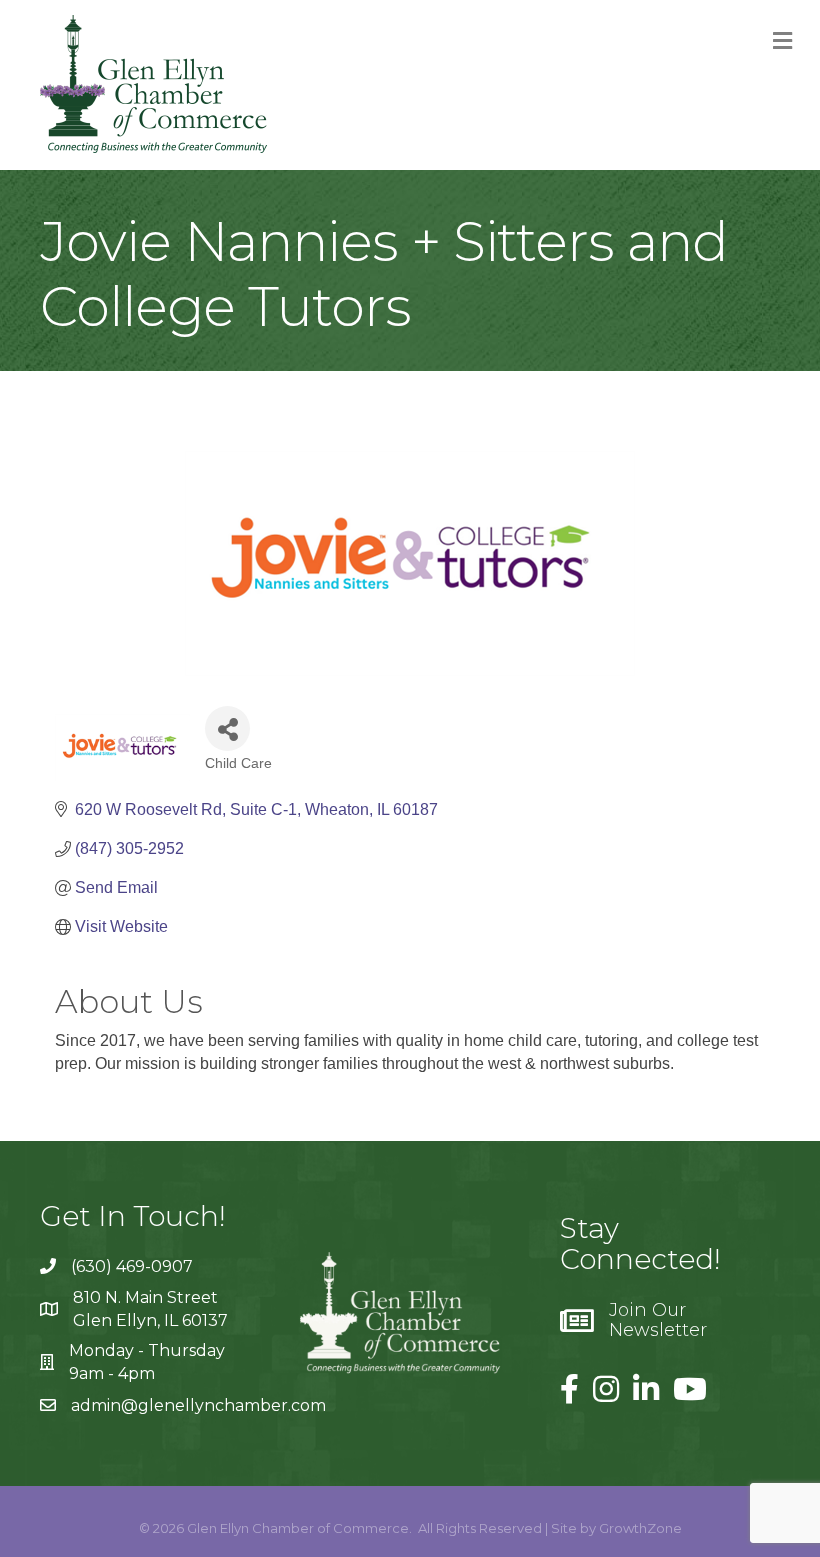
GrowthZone (640, 1528)
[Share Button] (227, 728)
